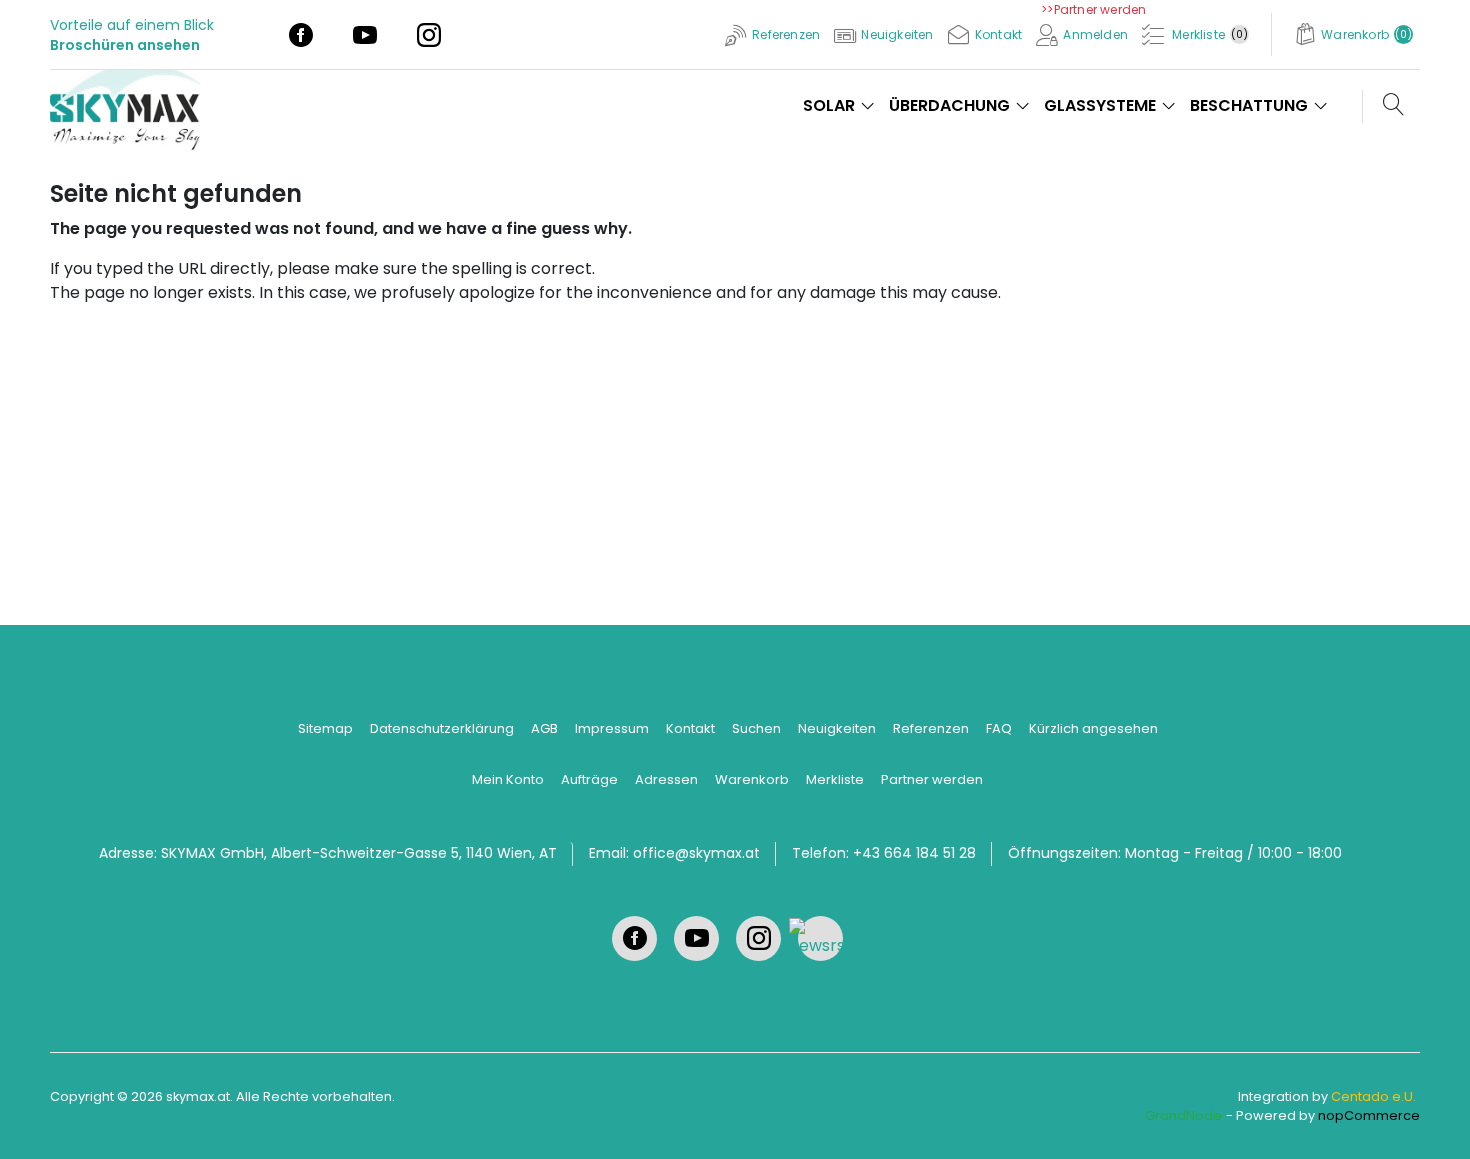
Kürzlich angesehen (1093, 728)
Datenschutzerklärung (442, 728)
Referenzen (931, 728)
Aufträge (589, 779)
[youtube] (365, 34)
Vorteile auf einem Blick (132, 25)
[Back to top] (1430, 1119)
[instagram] (429, 34)
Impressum (612, 728)
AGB (544, 728)
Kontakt (690, 728)
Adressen (666, 779)
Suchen (756, 728)
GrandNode (1183, 1115)
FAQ (999, 728)
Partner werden (932, 779)
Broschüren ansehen (125, 45)
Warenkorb (752, 779)
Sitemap (325, 728)
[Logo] (132, 104)
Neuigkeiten (837, 728)
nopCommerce (1369, 1115)
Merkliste (835, 779)
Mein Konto (508, 779)
